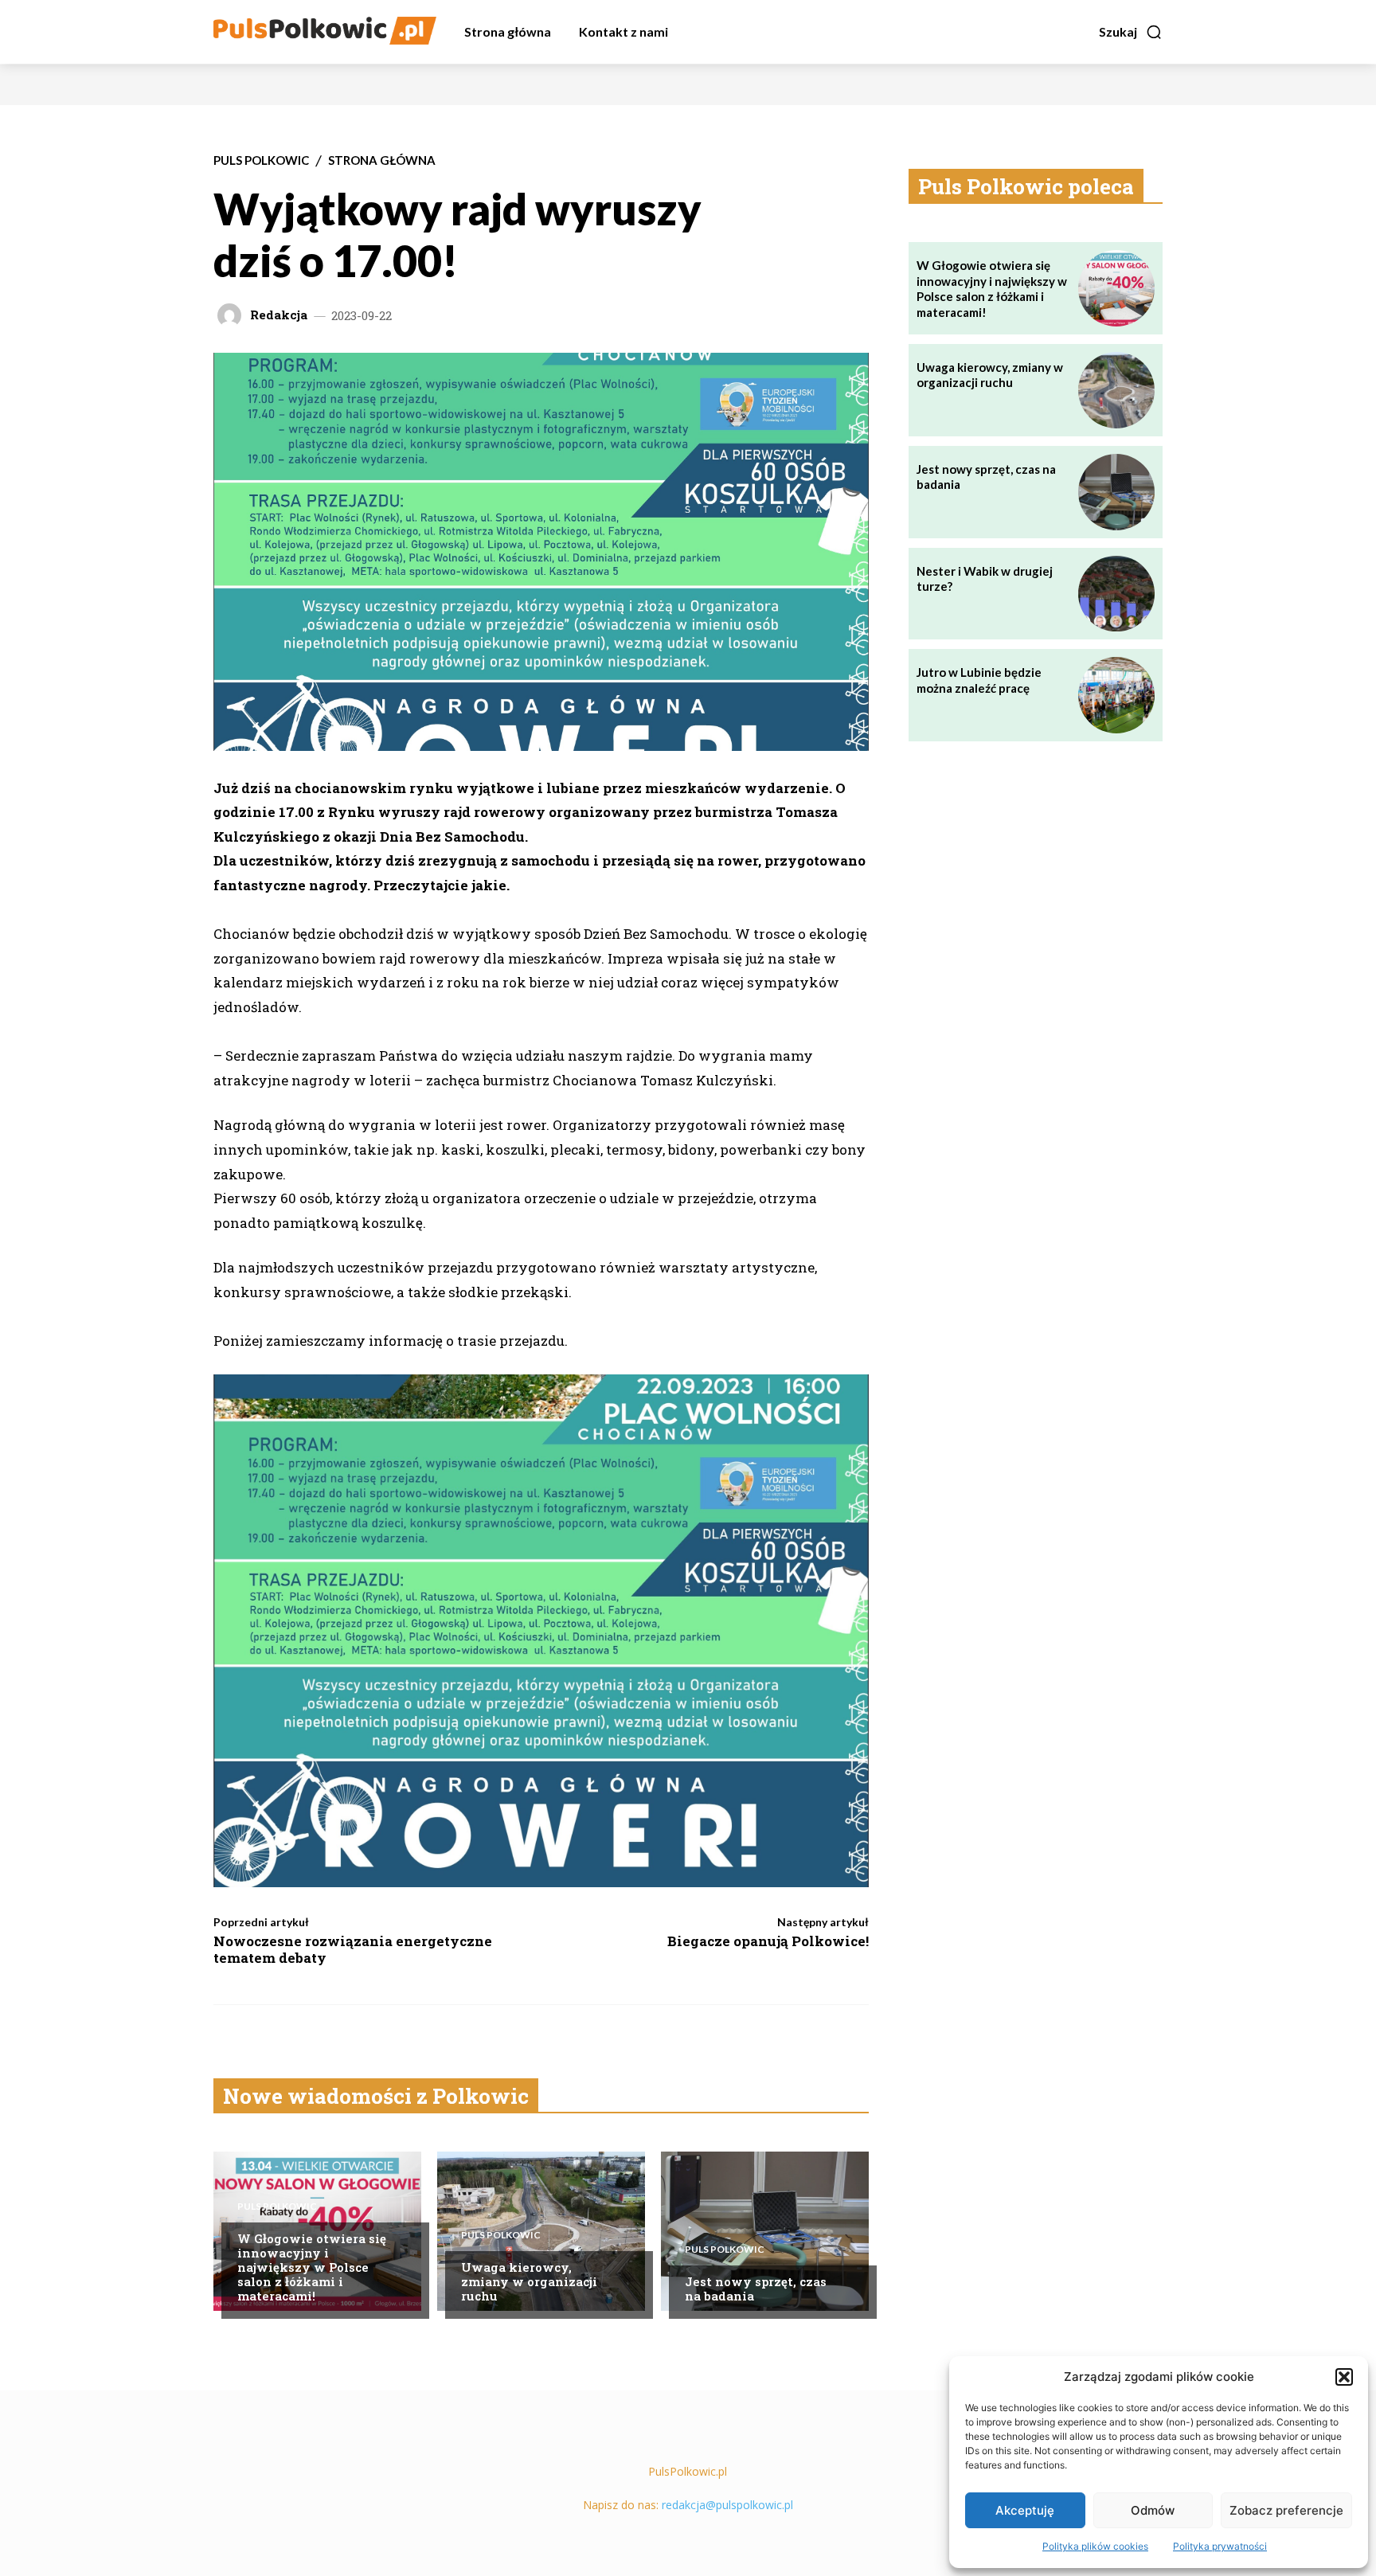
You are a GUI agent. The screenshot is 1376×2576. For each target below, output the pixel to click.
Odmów (1153, 2510)
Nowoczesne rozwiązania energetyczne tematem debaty (353, 1949)
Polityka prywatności (1220, 2546)
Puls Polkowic (261, 160)
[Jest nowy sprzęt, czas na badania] (765, 2231)
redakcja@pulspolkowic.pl (727, 2505)
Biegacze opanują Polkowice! (768, 1941)
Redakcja (279, 315)
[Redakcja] (232, 315)
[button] (1344, 2377)
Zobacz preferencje (1286, 2510)
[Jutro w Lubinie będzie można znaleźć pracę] (1116, 695)
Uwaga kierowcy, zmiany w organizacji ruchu (529, 2281)
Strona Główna (382, 160)
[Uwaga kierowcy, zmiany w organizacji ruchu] (541, 2231)
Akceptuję (1025, 2510)
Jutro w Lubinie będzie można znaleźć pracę (979, 680)
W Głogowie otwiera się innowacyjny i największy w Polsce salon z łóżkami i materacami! (312, 2267)
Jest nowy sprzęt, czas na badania (756, 2289)
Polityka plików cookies (1095, 2546)
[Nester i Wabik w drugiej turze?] (1116, 594)
